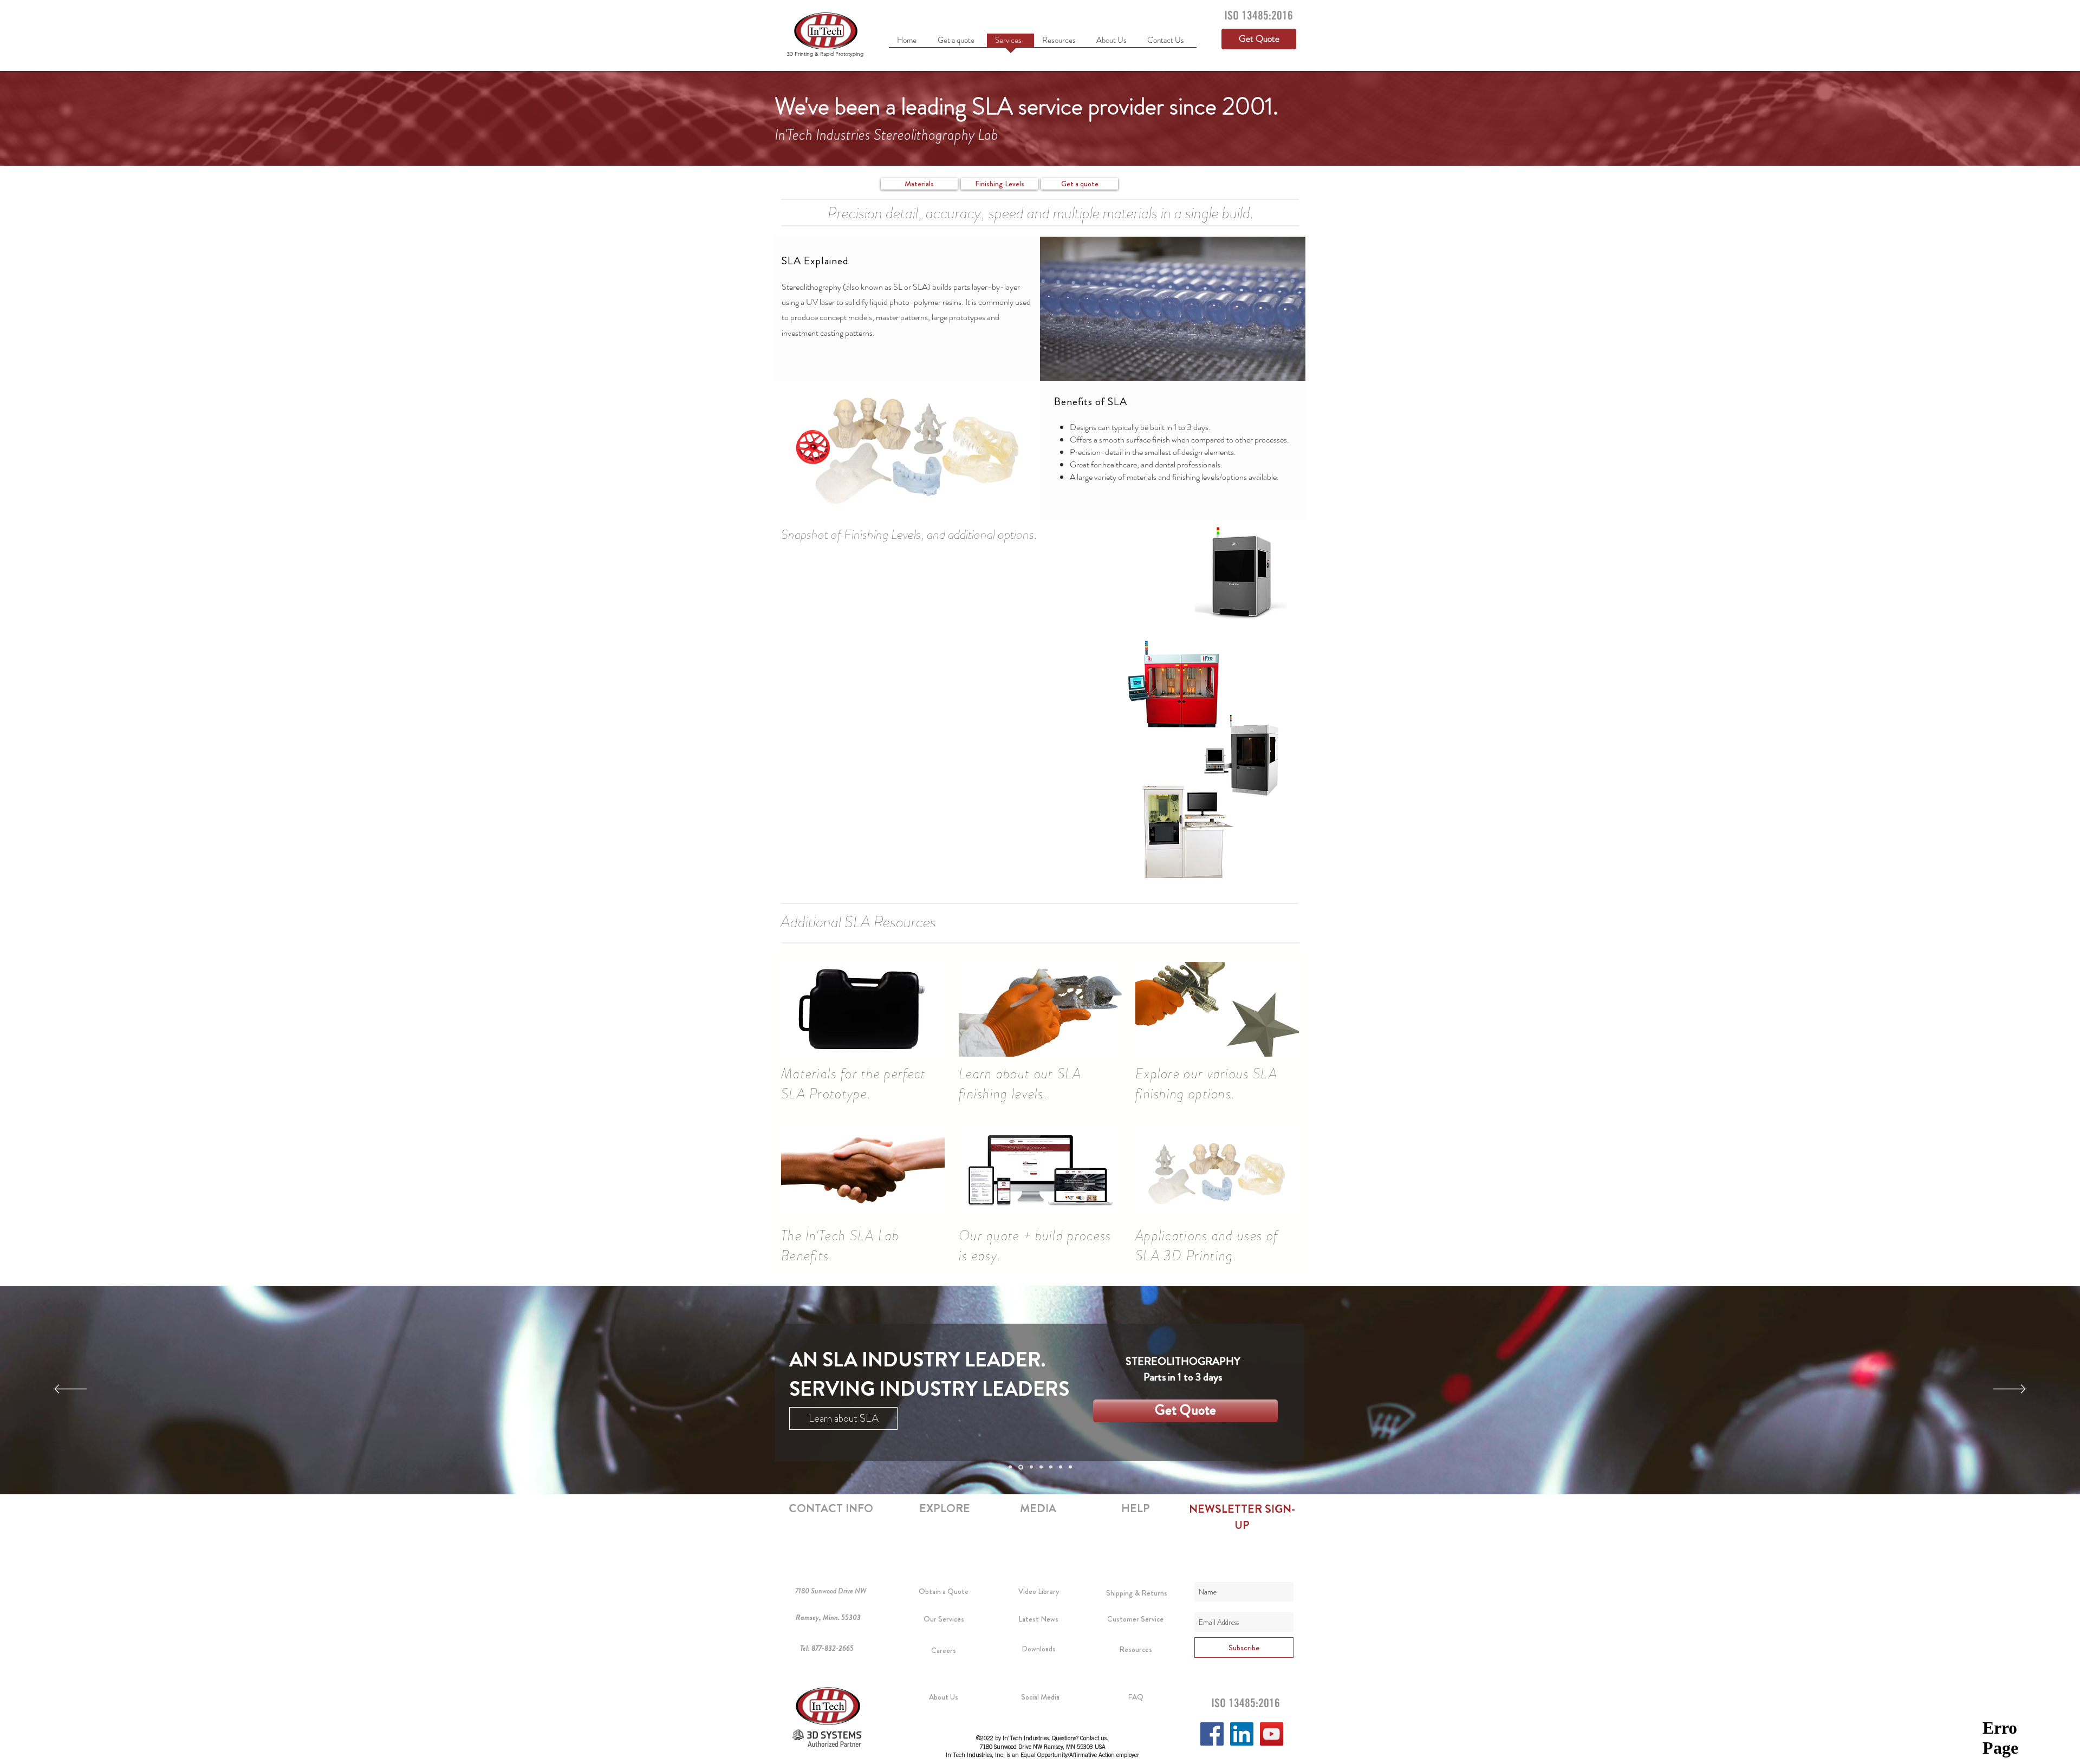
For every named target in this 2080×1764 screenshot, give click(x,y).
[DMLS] (1051, 1467)
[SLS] (1041, 1467)
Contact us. (1094, 1739)
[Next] (2010, 1390)
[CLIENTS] (1061, 1467)
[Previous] (70, 1390)
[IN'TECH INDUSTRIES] (1070, 1467)
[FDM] (1031, 1467)
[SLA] (1020, 1467)
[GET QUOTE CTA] (1010, 1467)
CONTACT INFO (831, 1508)
